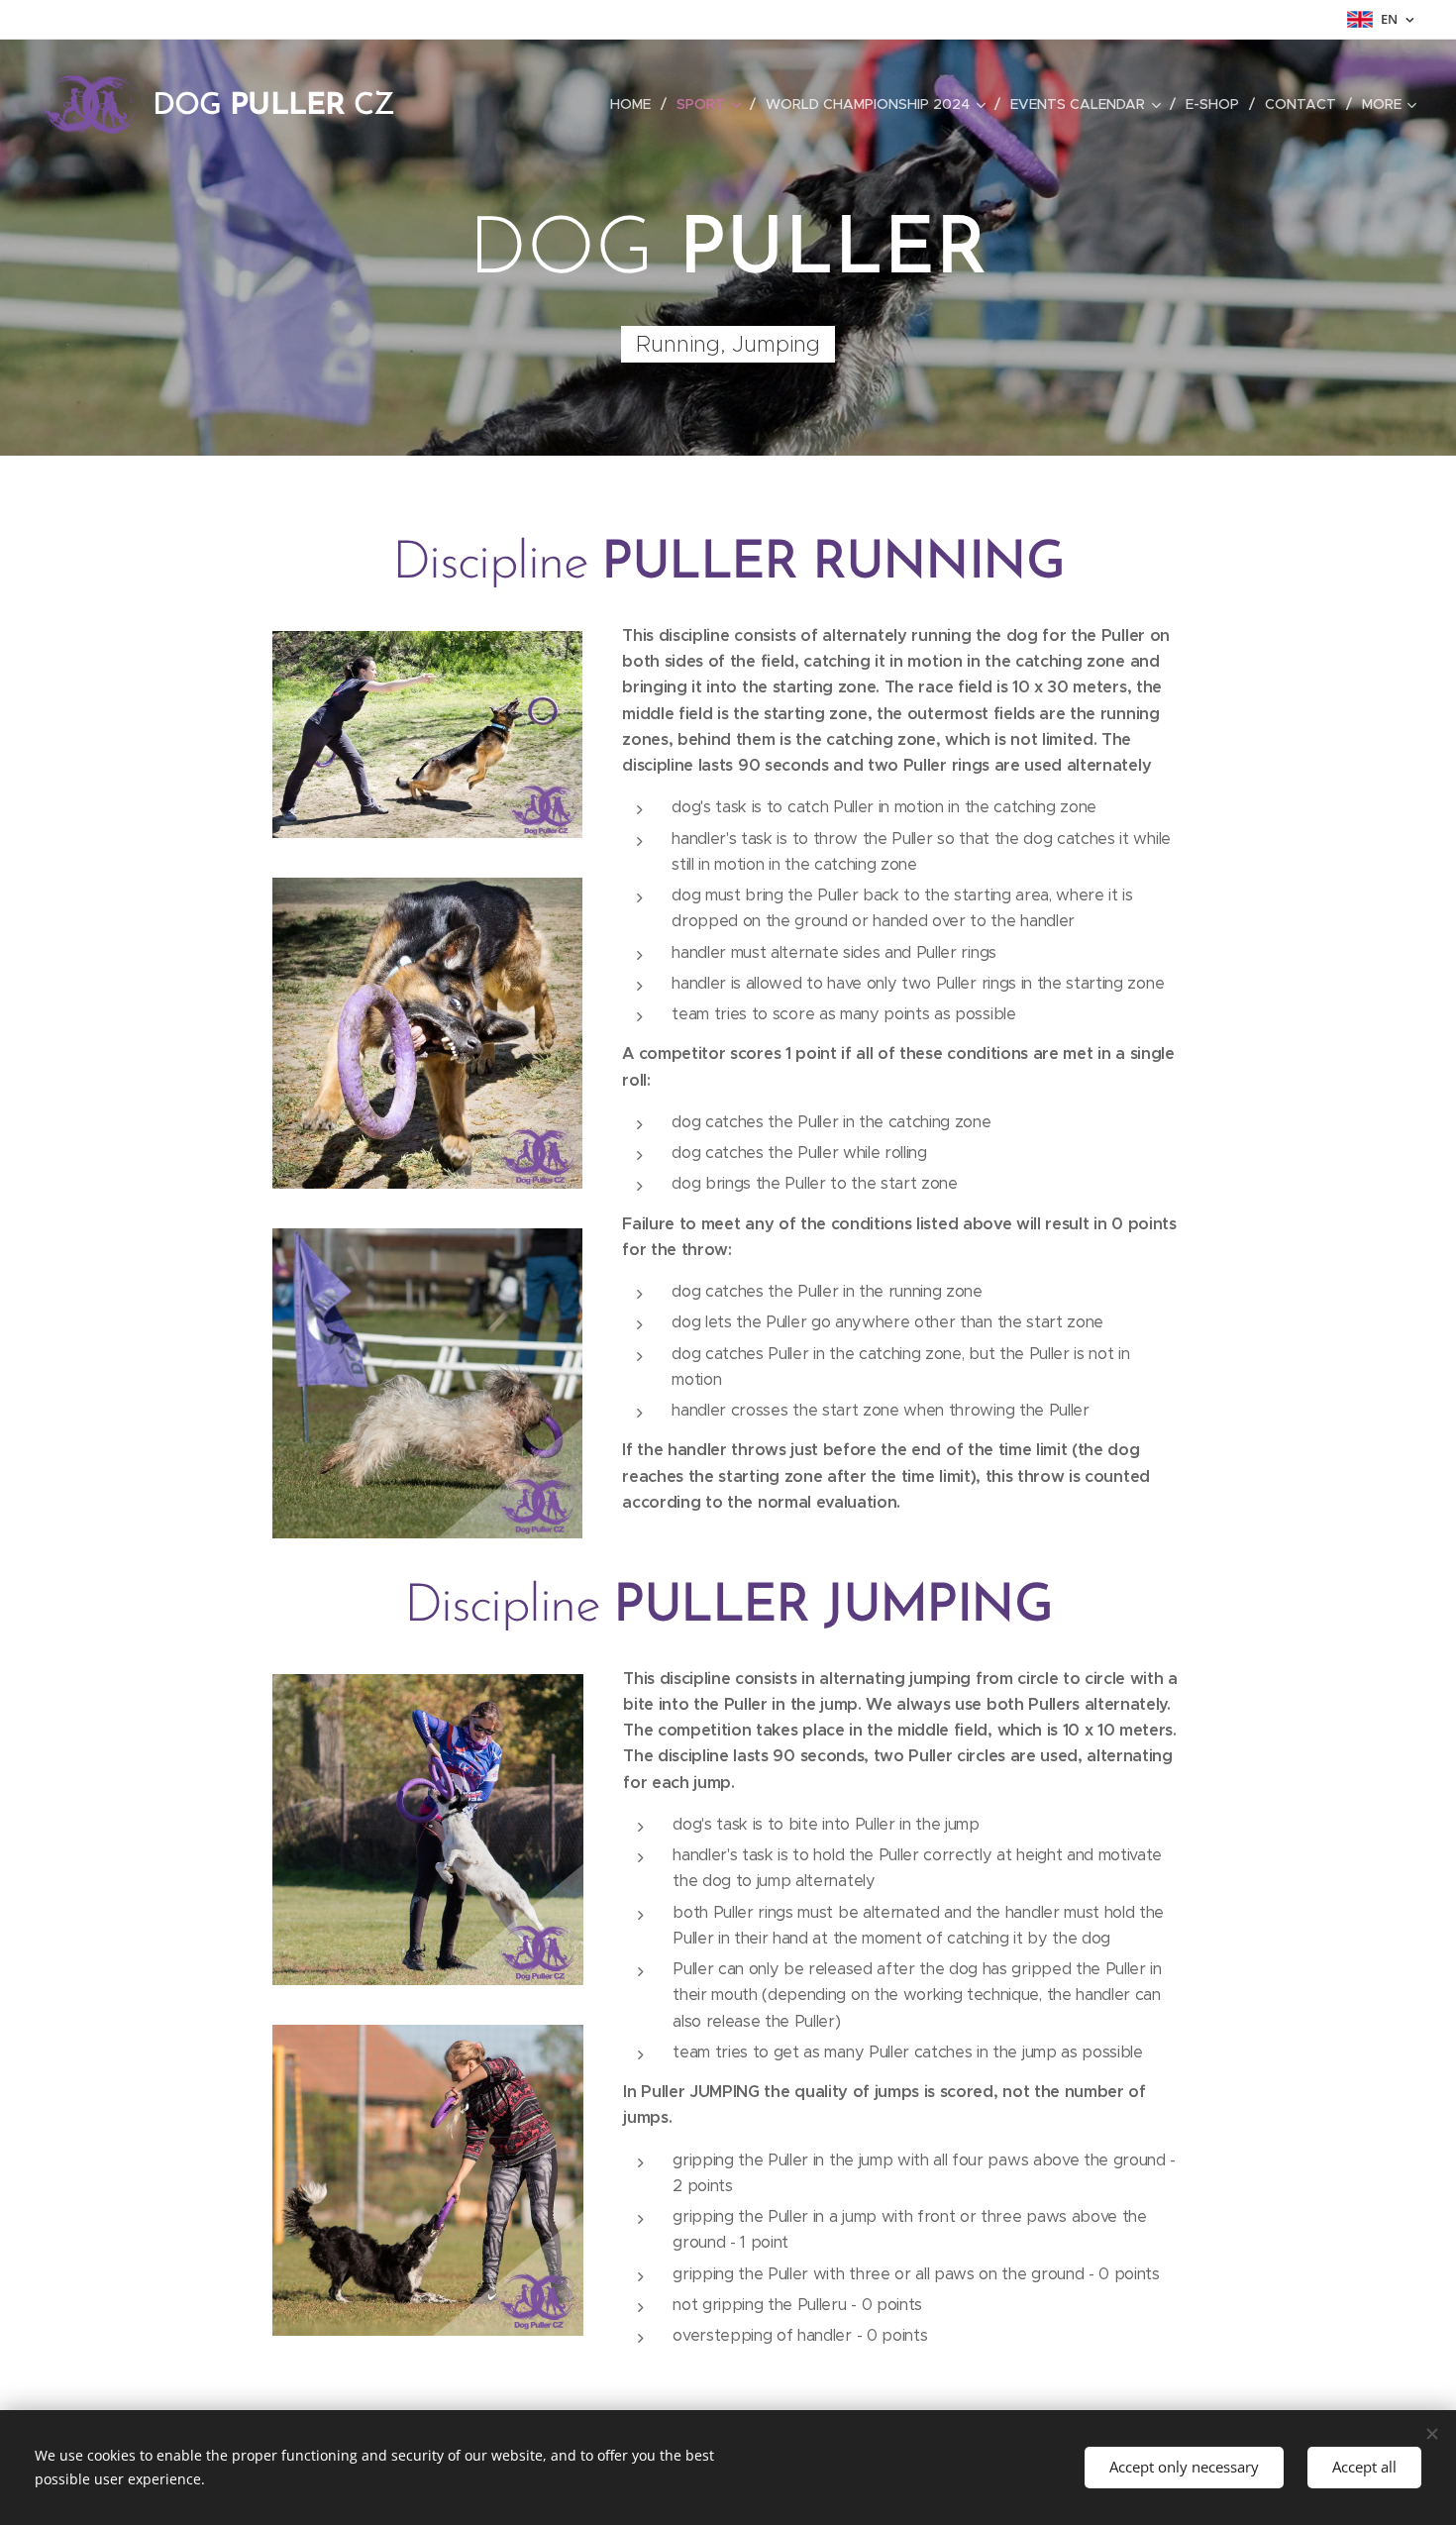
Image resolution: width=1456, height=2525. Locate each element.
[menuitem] (636, 104)
